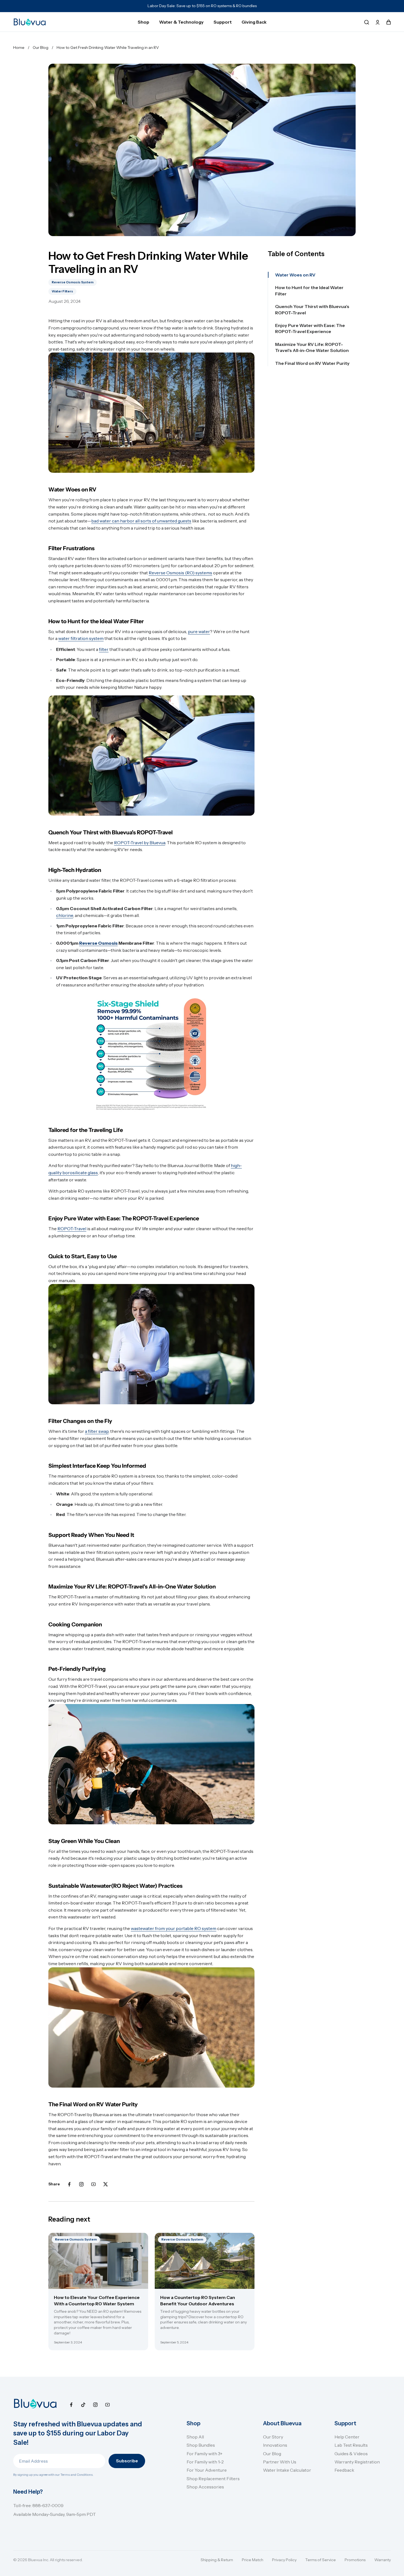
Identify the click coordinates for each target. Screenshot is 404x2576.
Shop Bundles (201, 2445)
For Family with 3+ (205, 2454)
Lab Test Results (351, 2445)
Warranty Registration (357, 2462)
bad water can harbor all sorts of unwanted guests (141, 521)
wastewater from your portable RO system (174, 1928)
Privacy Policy (284, 2560)
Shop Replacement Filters (213, 2479)
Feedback (344, 2470)
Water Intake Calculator (287, 2470)
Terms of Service (321, 2560)
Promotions (355, 2560)
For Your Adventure (207, 2470)
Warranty (383, 2560)
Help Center (347, 2437)
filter (104, 649)
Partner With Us (280, 2462)
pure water (199, 631)
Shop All (195, 2437)
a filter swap (97, 1431)
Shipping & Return (217, 2560)
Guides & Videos (351, 2454)
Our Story (273, 2437)
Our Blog (272, 2454)
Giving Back (254, 22)
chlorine (65, 915)
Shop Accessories (205, 2487)
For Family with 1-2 (205, 2462)
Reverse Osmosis (98, 943)
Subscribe (127, 2461)
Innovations (275, 2445)
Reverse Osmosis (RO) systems (180, 573)
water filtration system (81, 638)
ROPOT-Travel (72, 1229)
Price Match (253, 2560)
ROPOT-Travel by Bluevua (140, 843)
